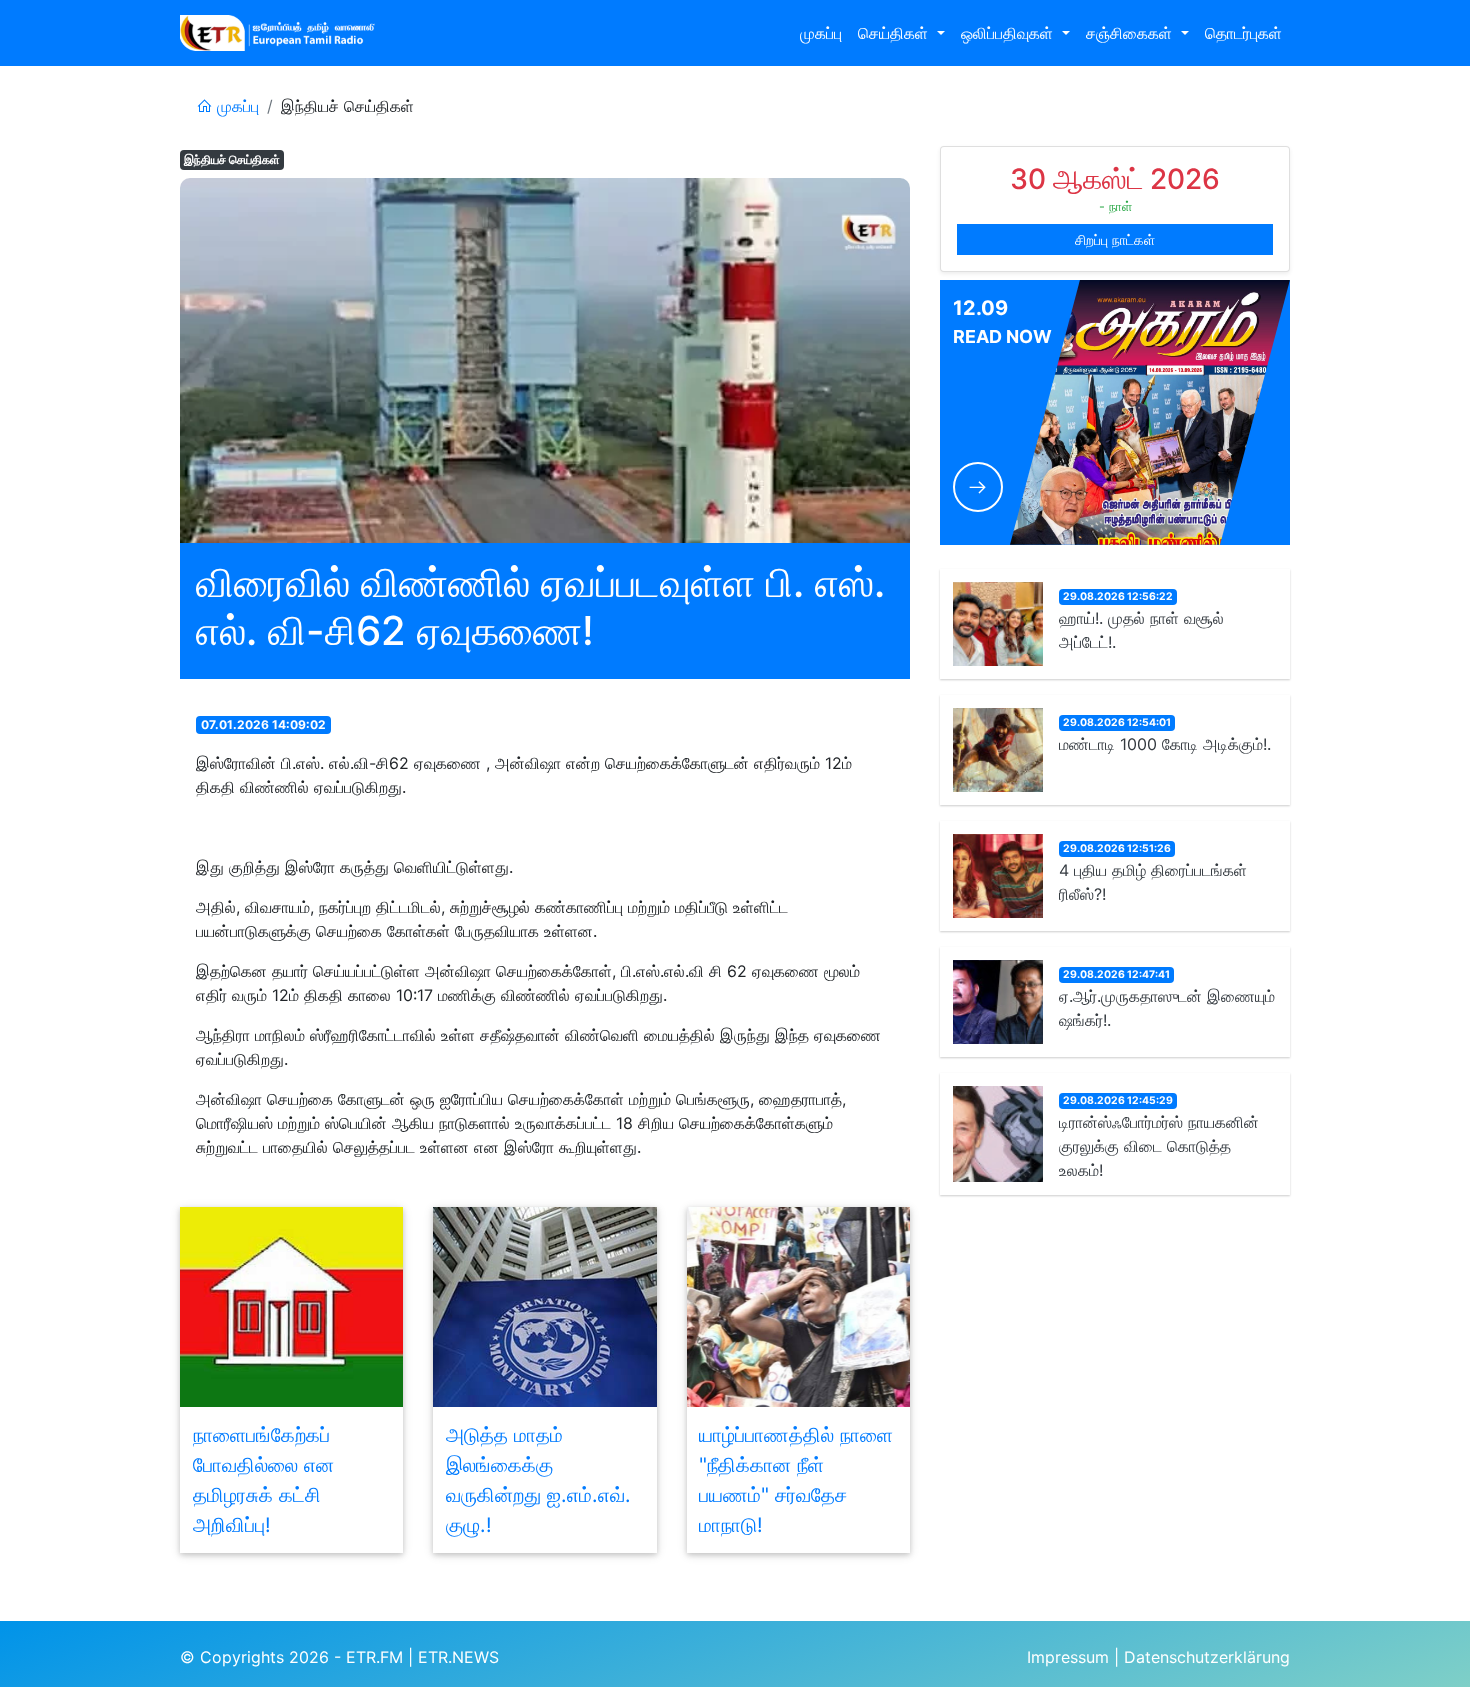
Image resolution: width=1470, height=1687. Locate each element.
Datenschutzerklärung (1207, 1657)
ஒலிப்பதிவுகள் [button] (1009, 33)
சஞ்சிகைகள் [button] (1131, 33)
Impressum (1068, 1657)
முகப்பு (821, 33)
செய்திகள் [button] (895, 33)
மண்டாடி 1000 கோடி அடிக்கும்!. (1165, 744)
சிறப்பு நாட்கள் (1115, 239)
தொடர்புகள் (1243, 33)
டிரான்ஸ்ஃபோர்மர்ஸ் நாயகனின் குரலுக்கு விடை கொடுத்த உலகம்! (1159, 1146)
